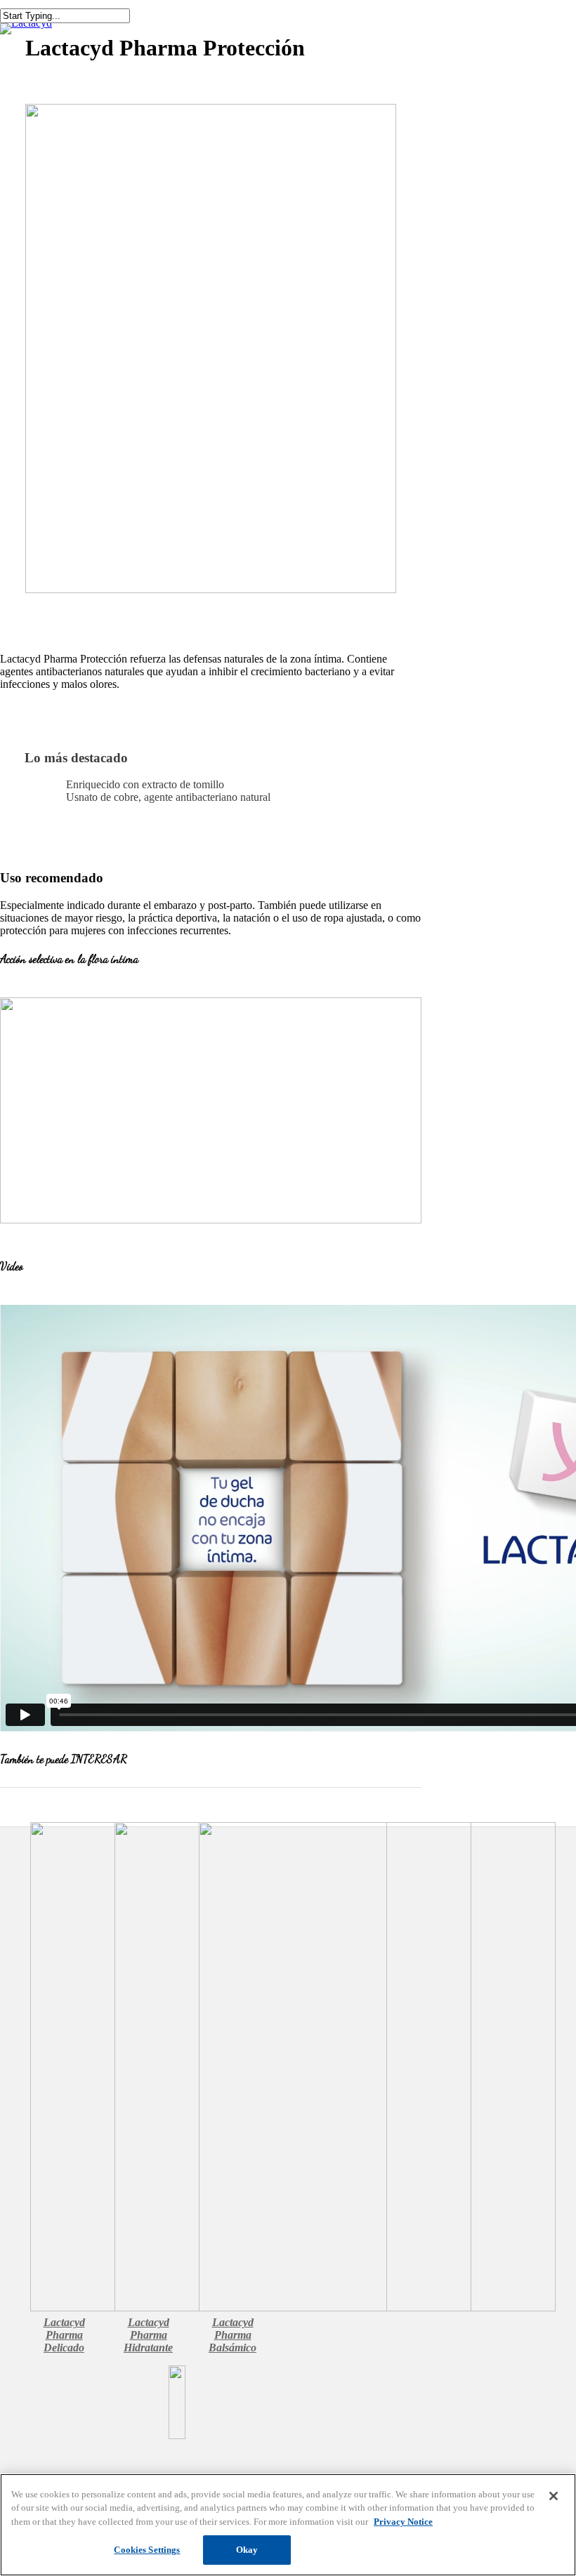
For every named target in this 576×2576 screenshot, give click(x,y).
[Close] (554, 2496)
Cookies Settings (147, 2550)
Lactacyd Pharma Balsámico (233, 2335)
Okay (247, 2550)
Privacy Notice (403, 2522)
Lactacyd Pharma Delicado (64, 2335)
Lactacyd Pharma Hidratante (148, 2335)
